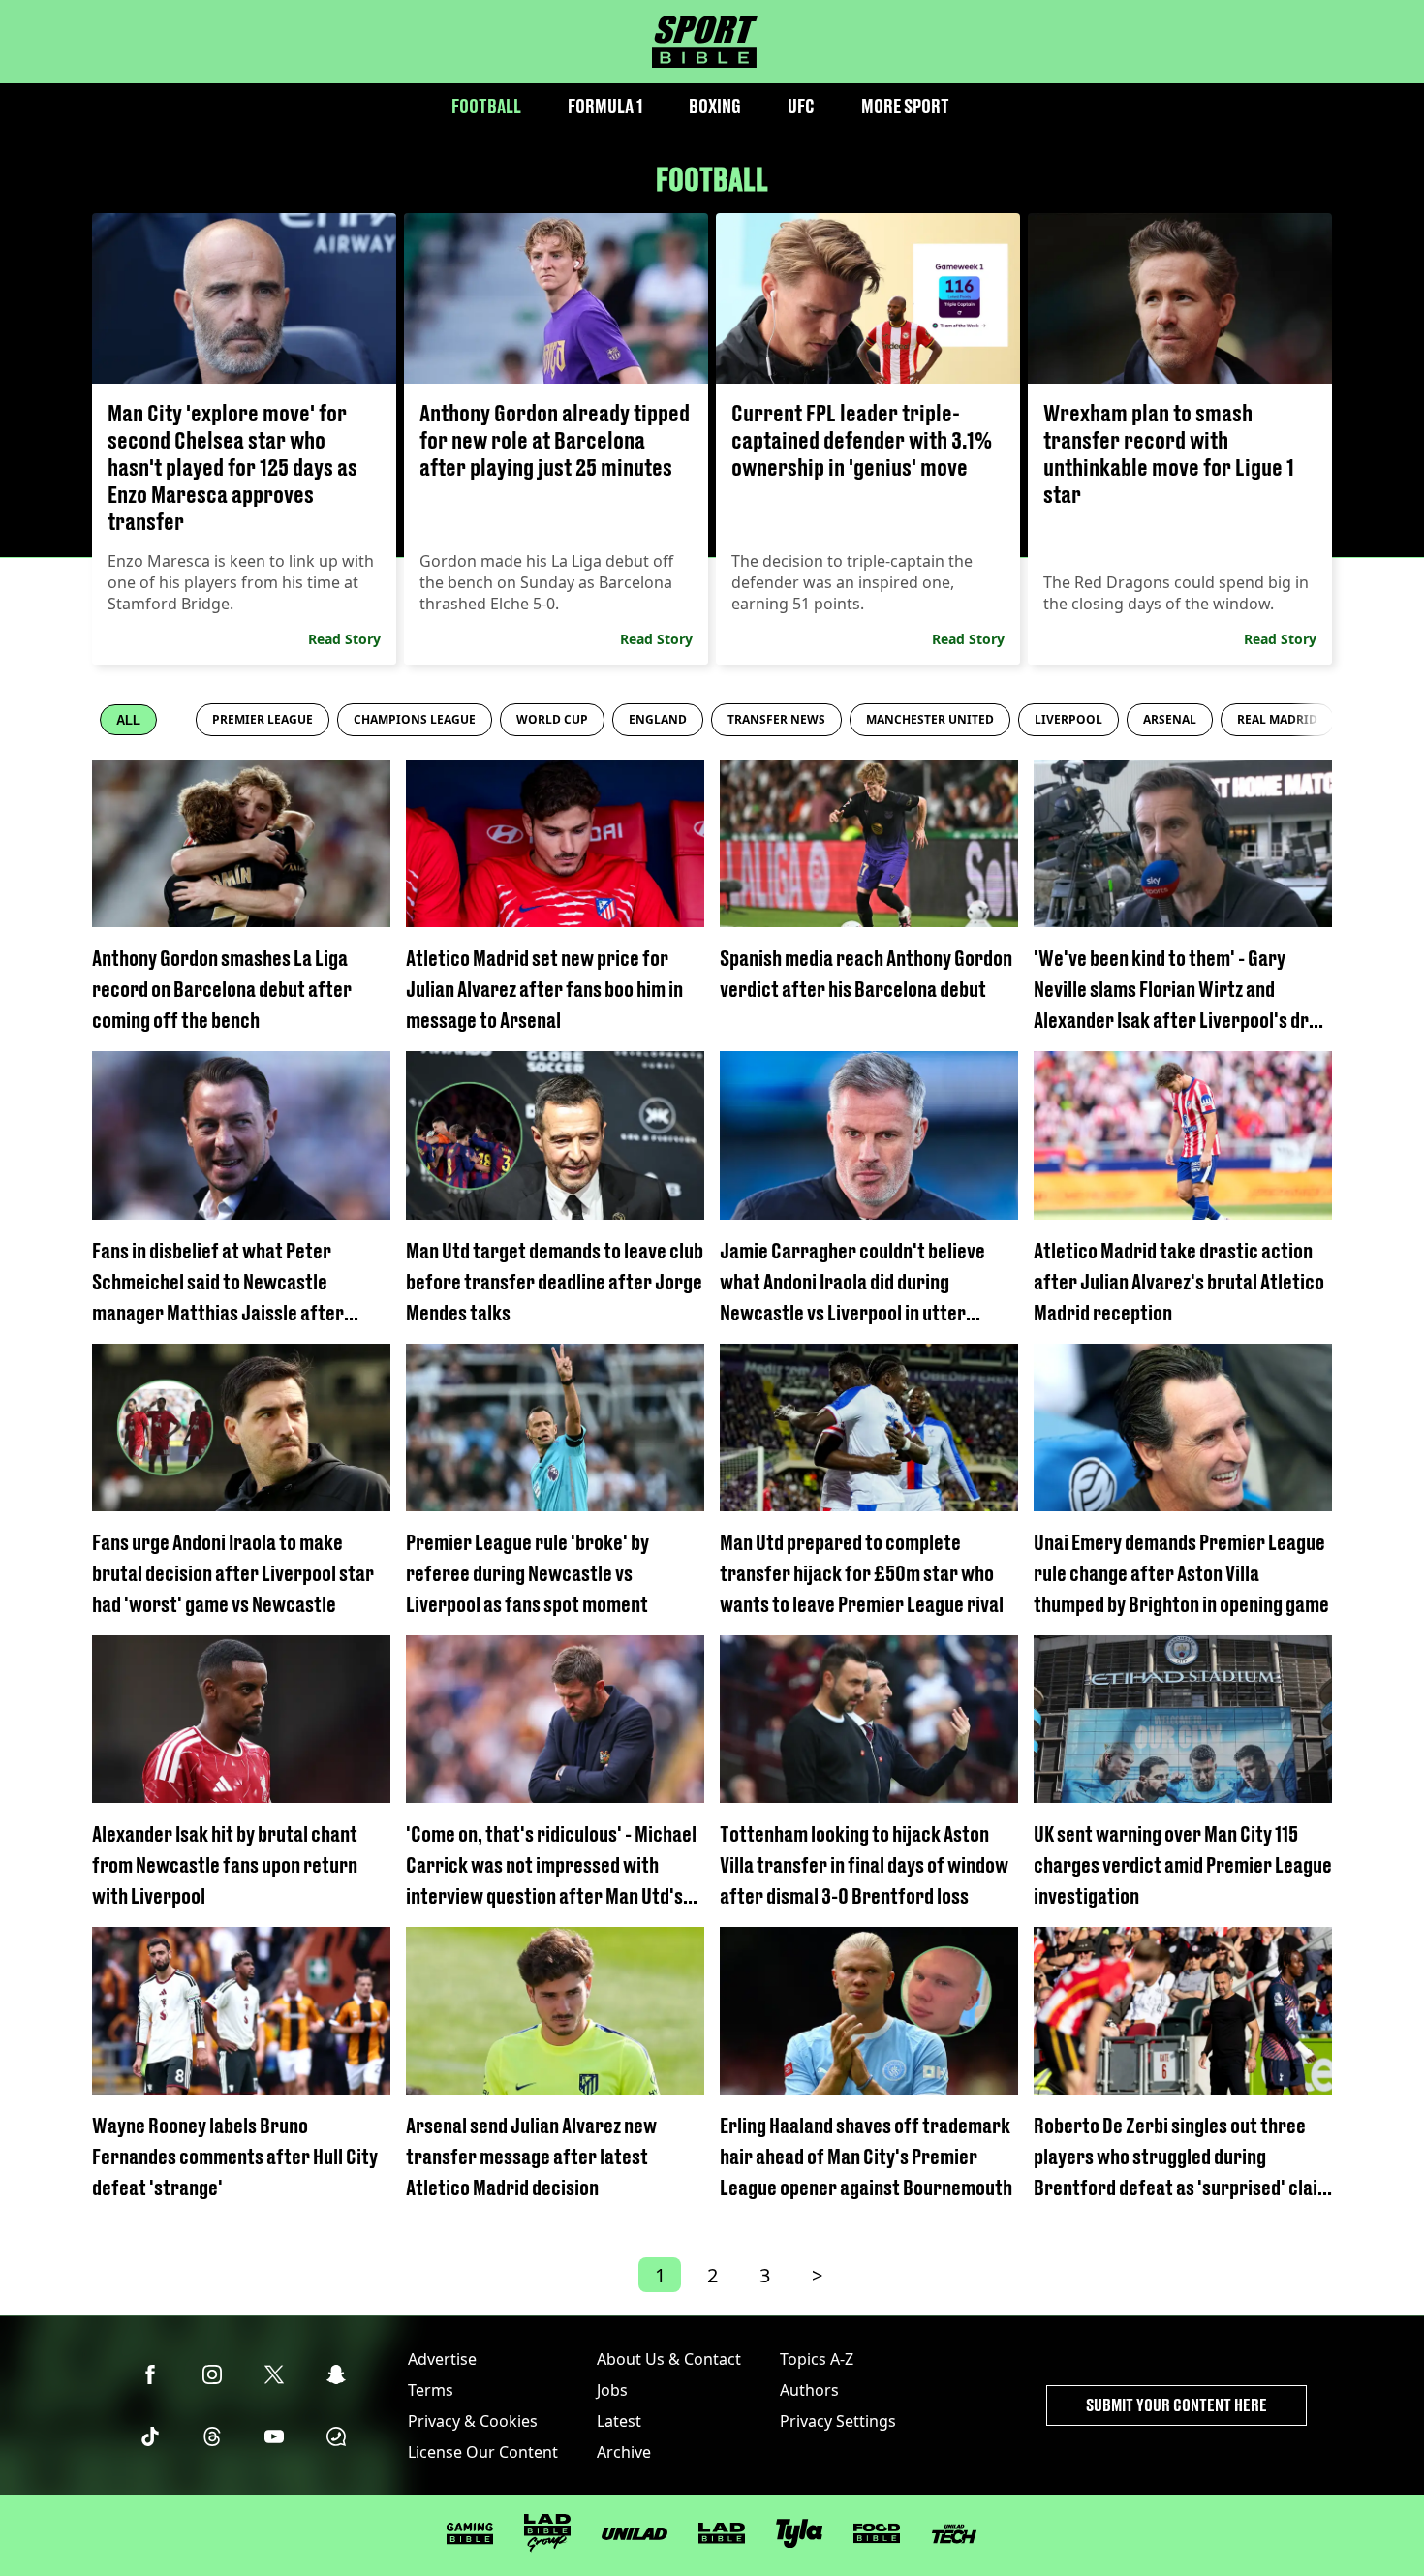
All (128, 720)
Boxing (715, 106)
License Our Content (483, 2452)
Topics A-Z (817, 2359)
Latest (619, 2421)
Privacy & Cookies (473, 2421)
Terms (431, 2390)
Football (486, 106)
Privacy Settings (838, 2421)
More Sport (905, 106)
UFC (801, 106)
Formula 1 (605, 106)
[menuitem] (263, 720)
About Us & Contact (669, 2359)
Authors (809, 2390)
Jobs (612, 2390)
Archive (624, 2452)
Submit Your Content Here (1176, 2405)
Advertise (442, 2359)
